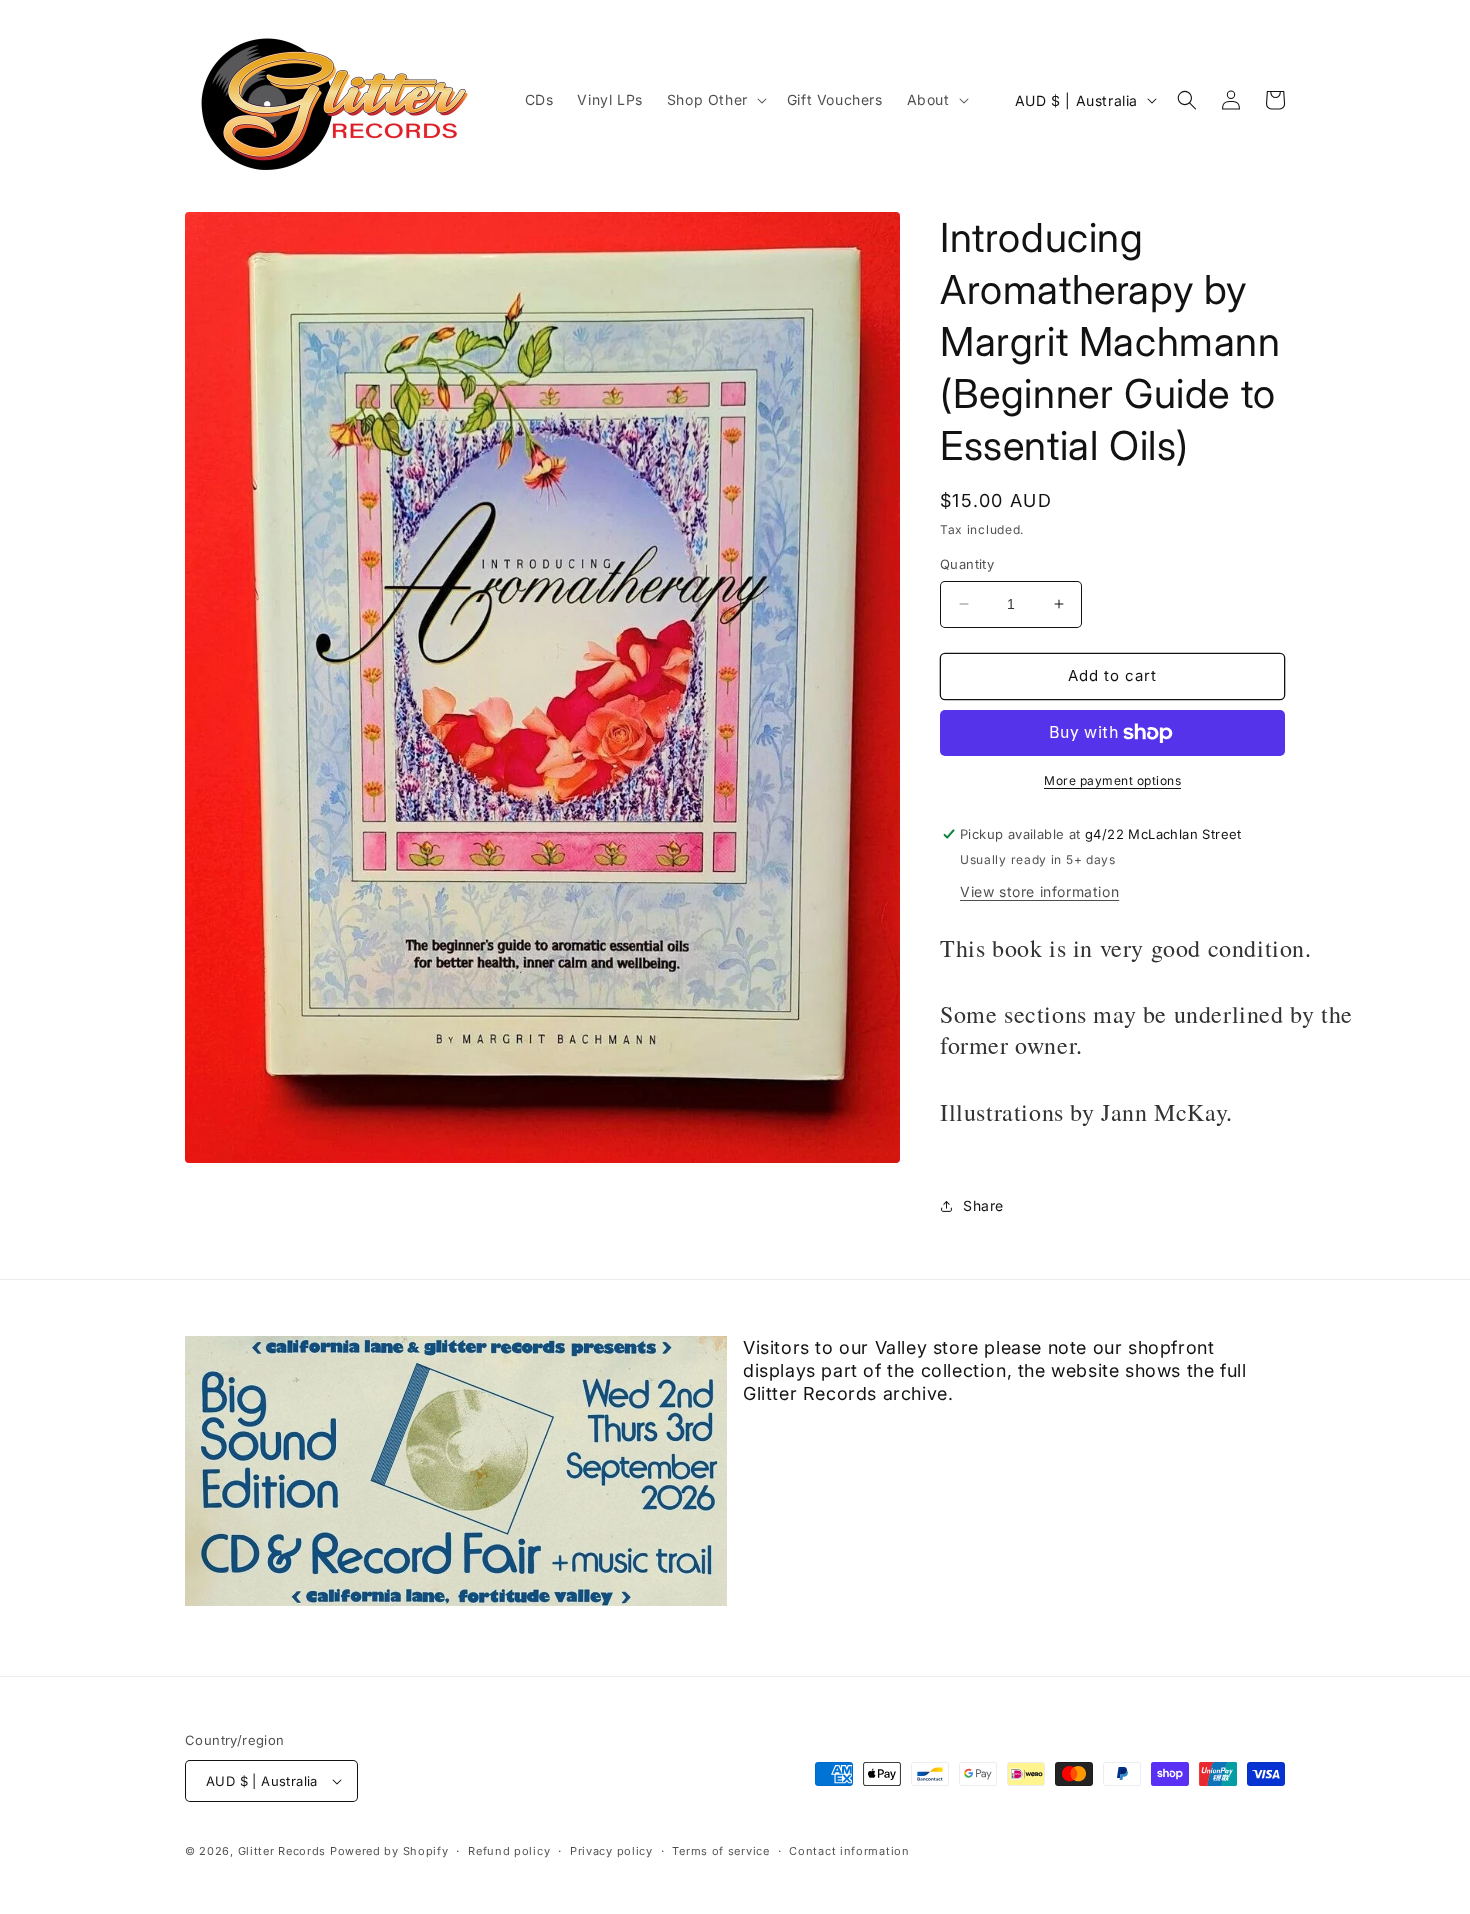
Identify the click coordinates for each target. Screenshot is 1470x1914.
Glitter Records (282, 1851)
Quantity (967, 564)
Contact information (849, 1851)
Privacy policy (611, 1851)
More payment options (1112, 780)
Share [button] (983, 1205)
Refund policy (509, 1851)
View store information (1039, 891)
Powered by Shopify (389, 1851)
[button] (715, 100)
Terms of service (720, 1851)
